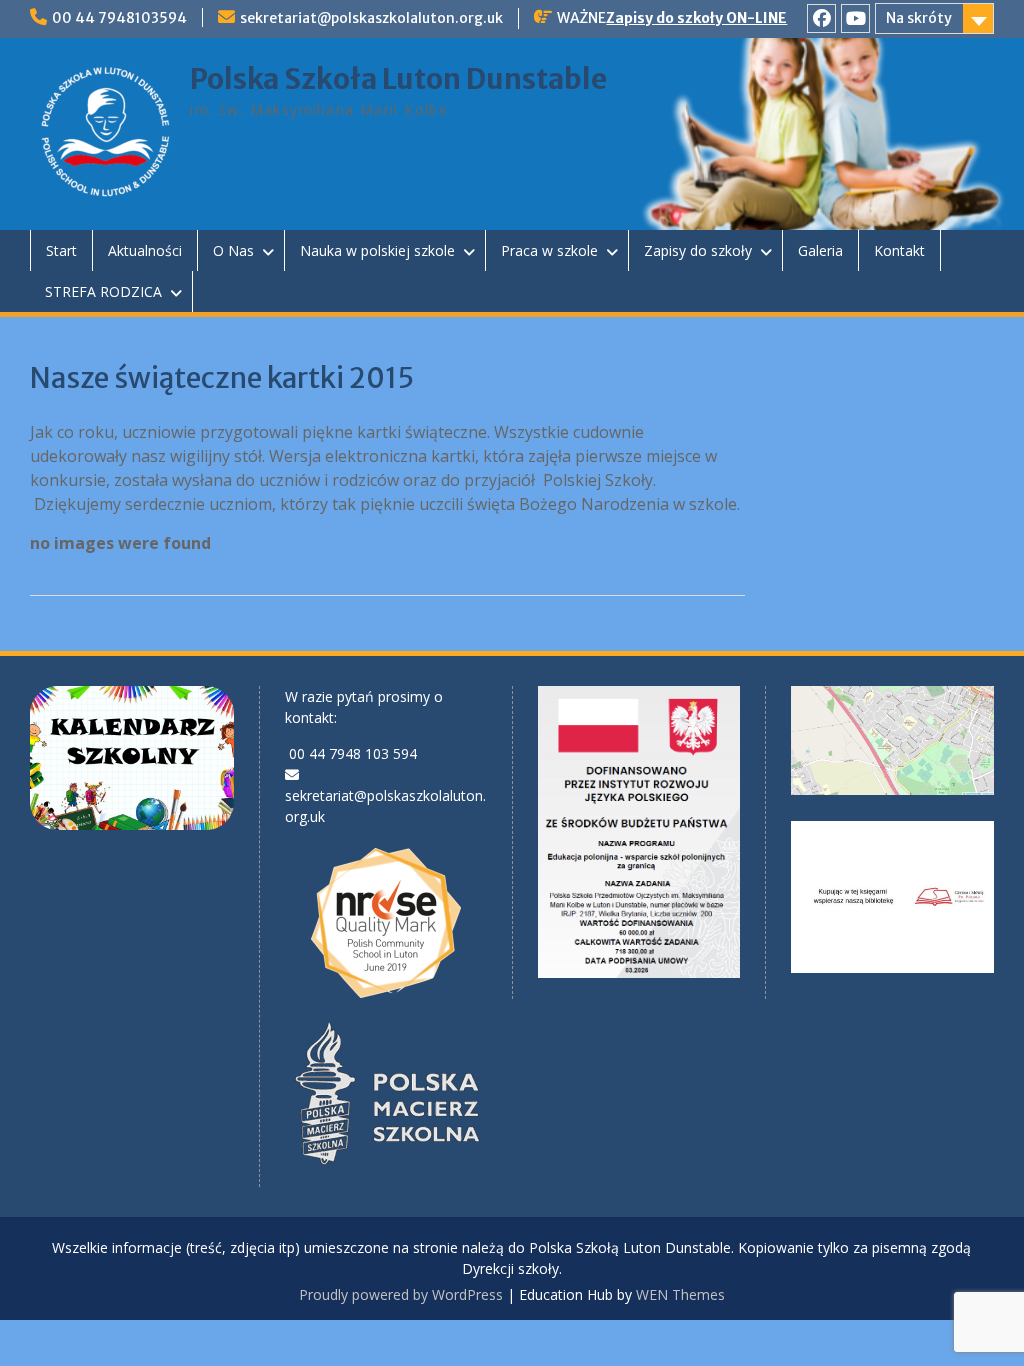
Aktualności (145, 250)
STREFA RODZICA (103, 291)
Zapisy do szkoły (698, 250)
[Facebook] (821, 18)
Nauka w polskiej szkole (377, 250)
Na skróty (919, 18)
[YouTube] (855, 18)
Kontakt (899, 250)
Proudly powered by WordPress (401, 1294)
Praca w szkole (549, 250)
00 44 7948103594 (119, 18)
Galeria (820, 250)
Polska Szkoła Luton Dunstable (398, 79)
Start (61, 250)
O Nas (233, 250)
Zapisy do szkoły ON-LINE (696, 18)
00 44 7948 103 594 (353, 753)
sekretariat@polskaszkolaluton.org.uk (371, 18)
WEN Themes (680, 1294)
